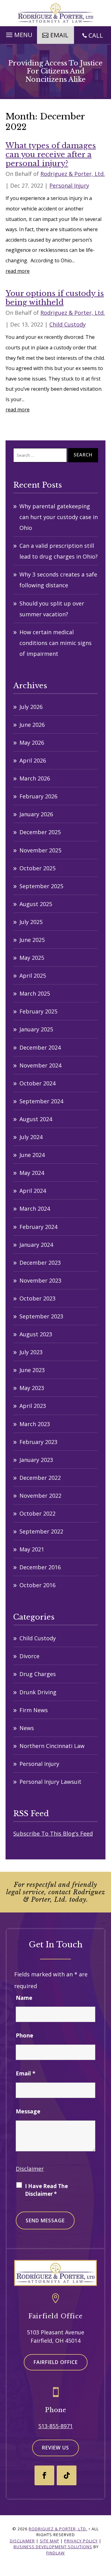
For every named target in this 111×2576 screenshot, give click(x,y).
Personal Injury (69, 185)
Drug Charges (38, 1674)
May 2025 (32, 958)
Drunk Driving (38, 1692)
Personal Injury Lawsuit (50, 1782)
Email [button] (59, 35)
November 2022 (40, 1496)
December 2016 (40, 1567)
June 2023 (32, 1370)
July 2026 (31, 707)
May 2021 (32, 1549)
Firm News (34, 1710)
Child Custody (68, 324)
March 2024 (35, 1209)
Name (24, 1998)
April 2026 (33, 760)
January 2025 (36, 1029)
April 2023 (33, 1406)
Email (26, 2073)
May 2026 (32, 743)
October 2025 (37, 868)
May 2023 (32, 1388)
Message (28, 2111)
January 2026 (36, 814)
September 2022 (41, 1531)
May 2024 (32, 1173)
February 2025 (38, 1011)
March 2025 (35, 993)
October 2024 (37, 1083)
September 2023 (41, 1316)
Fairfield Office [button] (56, 2362)
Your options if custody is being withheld (55, 298)
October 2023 (37, 1298)
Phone (25, 2035)
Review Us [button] (55, 2448)
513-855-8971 (55, 2426)
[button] (18, 33)
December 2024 (40, 1047)
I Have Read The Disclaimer (46, 2190)
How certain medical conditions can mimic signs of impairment (55, 643)
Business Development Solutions (53, 2547)
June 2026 (32, 725)
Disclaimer (30, 2169)
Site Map (49, 2541)
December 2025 (40, 832)
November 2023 (40, 1280)
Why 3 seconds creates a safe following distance (58, 580)
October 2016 (37, 1585)
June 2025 (32, 940)
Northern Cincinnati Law (52, 1746)
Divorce (29, 1656)
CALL (96, 35)
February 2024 (38, 1227)
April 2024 (33, 1191)
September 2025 (41, 886)
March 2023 (35, 1424)
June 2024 (32, 1155)
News (27, 1728)
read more (18, 271)
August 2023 (36, 1334)
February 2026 (38, 796)
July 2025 (31, 922)
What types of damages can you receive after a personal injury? (51, 154)
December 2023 (40, 1263)
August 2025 (36, 904)
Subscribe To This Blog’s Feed (53, 1833)
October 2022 (37, 1513)
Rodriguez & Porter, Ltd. (73, 174)
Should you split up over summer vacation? (52, 609)
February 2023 (38, 1442)
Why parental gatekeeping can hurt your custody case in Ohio (59, 517)
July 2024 (31, 1137)
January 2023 (36, 1460)
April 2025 (33, 976)
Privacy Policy (81, 2541)
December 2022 (40, 1478)
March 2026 (35, 778)
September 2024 (41, 1101)
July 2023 (31, 1352)
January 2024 (36, 1245)
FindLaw (55, 2553)
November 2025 (40, 850)
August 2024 (36, 1119)
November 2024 (40, 1065)
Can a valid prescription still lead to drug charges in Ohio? (59, 551)
